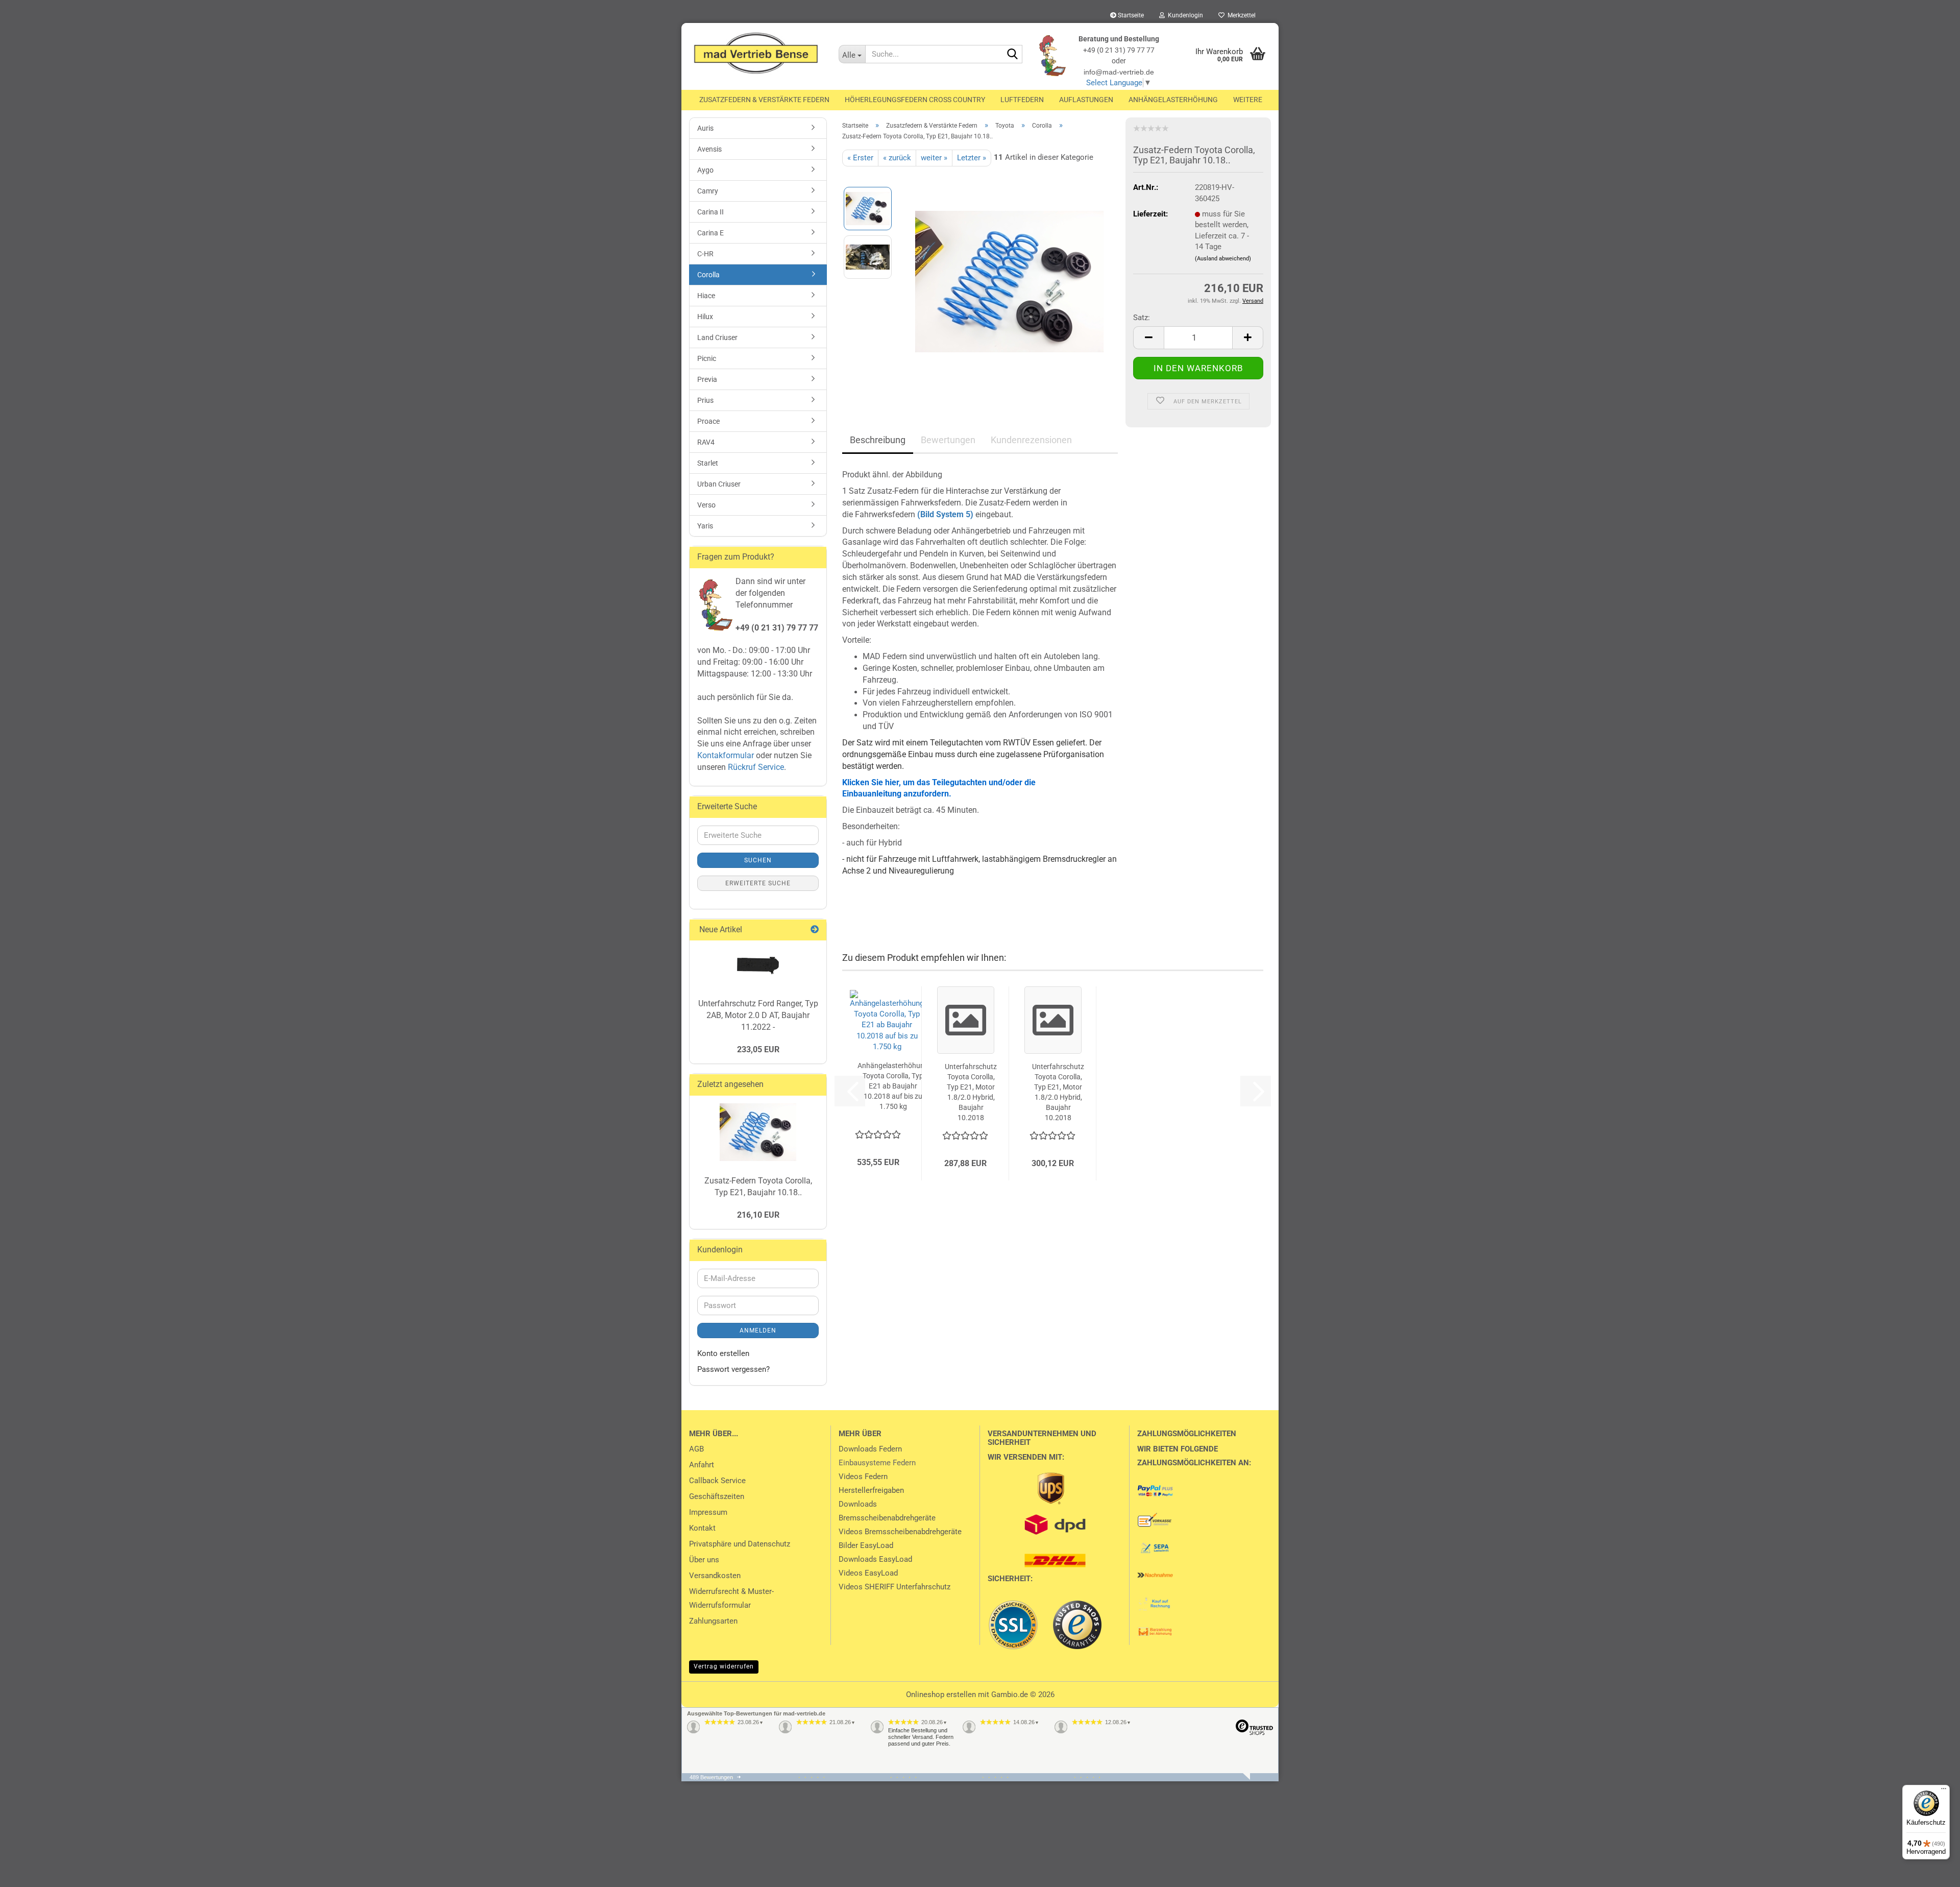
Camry (708, 191)
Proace (708, 421)
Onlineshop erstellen (941, 1695)
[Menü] (1944, 1791)
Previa (707, 379)
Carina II (710, 212)
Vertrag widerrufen (724, 1666)
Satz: (1142, 318)
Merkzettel (1240, 15)
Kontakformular (726, 755)
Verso (706, 505)
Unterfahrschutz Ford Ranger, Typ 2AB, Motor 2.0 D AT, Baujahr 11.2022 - (758, 1015)
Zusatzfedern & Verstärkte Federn (764, 100)
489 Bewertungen (711, 1777)
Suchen (758, 860)
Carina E (710, 233)
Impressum (708, 1512)
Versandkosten (715, 1576)
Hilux (705, 317)
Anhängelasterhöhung (1173, 100)
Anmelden (758, 1330)
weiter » (934, 158)
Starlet (708, 463)
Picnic (707, 358)
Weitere (1248, 100)
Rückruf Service (755, 767)
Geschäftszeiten (717, 1496)
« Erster (860, 158)
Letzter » (972, 158)
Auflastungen (1086, 100)
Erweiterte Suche (758, 883)
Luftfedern (1022, 100)
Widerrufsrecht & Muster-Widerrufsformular (731, 1598)
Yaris (705, 526)
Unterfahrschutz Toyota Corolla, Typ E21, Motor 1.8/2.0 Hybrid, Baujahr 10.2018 (971, 1092)
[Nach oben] (28, 1872)
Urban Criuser (719, 484)
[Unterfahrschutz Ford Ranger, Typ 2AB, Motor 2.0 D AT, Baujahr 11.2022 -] (758, 966)
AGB (696, 1449)
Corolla (708, 275)
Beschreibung (878, 440)
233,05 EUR (758, 1049)
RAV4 (706, 442)
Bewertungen (948, 440)
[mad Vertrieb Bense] (756, 54)
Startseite (1130, 15)
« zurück (897, 158)
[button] (1148, 338)
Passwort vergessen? (733, 1369)
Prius (705, 400)
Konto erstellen (723, 1353)
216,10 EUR (758, 1215)
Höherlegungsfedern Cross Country (915, 100)
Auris (705, 128)
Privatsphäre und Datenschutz (740, 1544)
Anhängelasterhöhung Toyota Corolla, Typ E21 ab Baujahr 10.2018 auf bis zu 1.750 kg (893, 1086)
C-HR (705, 254)
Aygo (705, 170)
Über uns (704, 1560)
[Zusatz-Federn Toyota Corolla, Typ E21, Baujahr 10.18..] (1009, 281)
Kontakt (702, 1528)
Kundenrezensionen (1031, 440)
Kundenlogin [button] (1184, 15)
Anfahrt (702, 1465)
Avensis (709, 149)
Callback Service (717, 1481)
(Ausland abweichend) (1223, 259)
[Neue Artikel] (815, 930)
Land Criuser (717, 337)
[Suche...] (1013, 55)
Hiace (706, 296)
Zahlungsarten (713, 1621)
